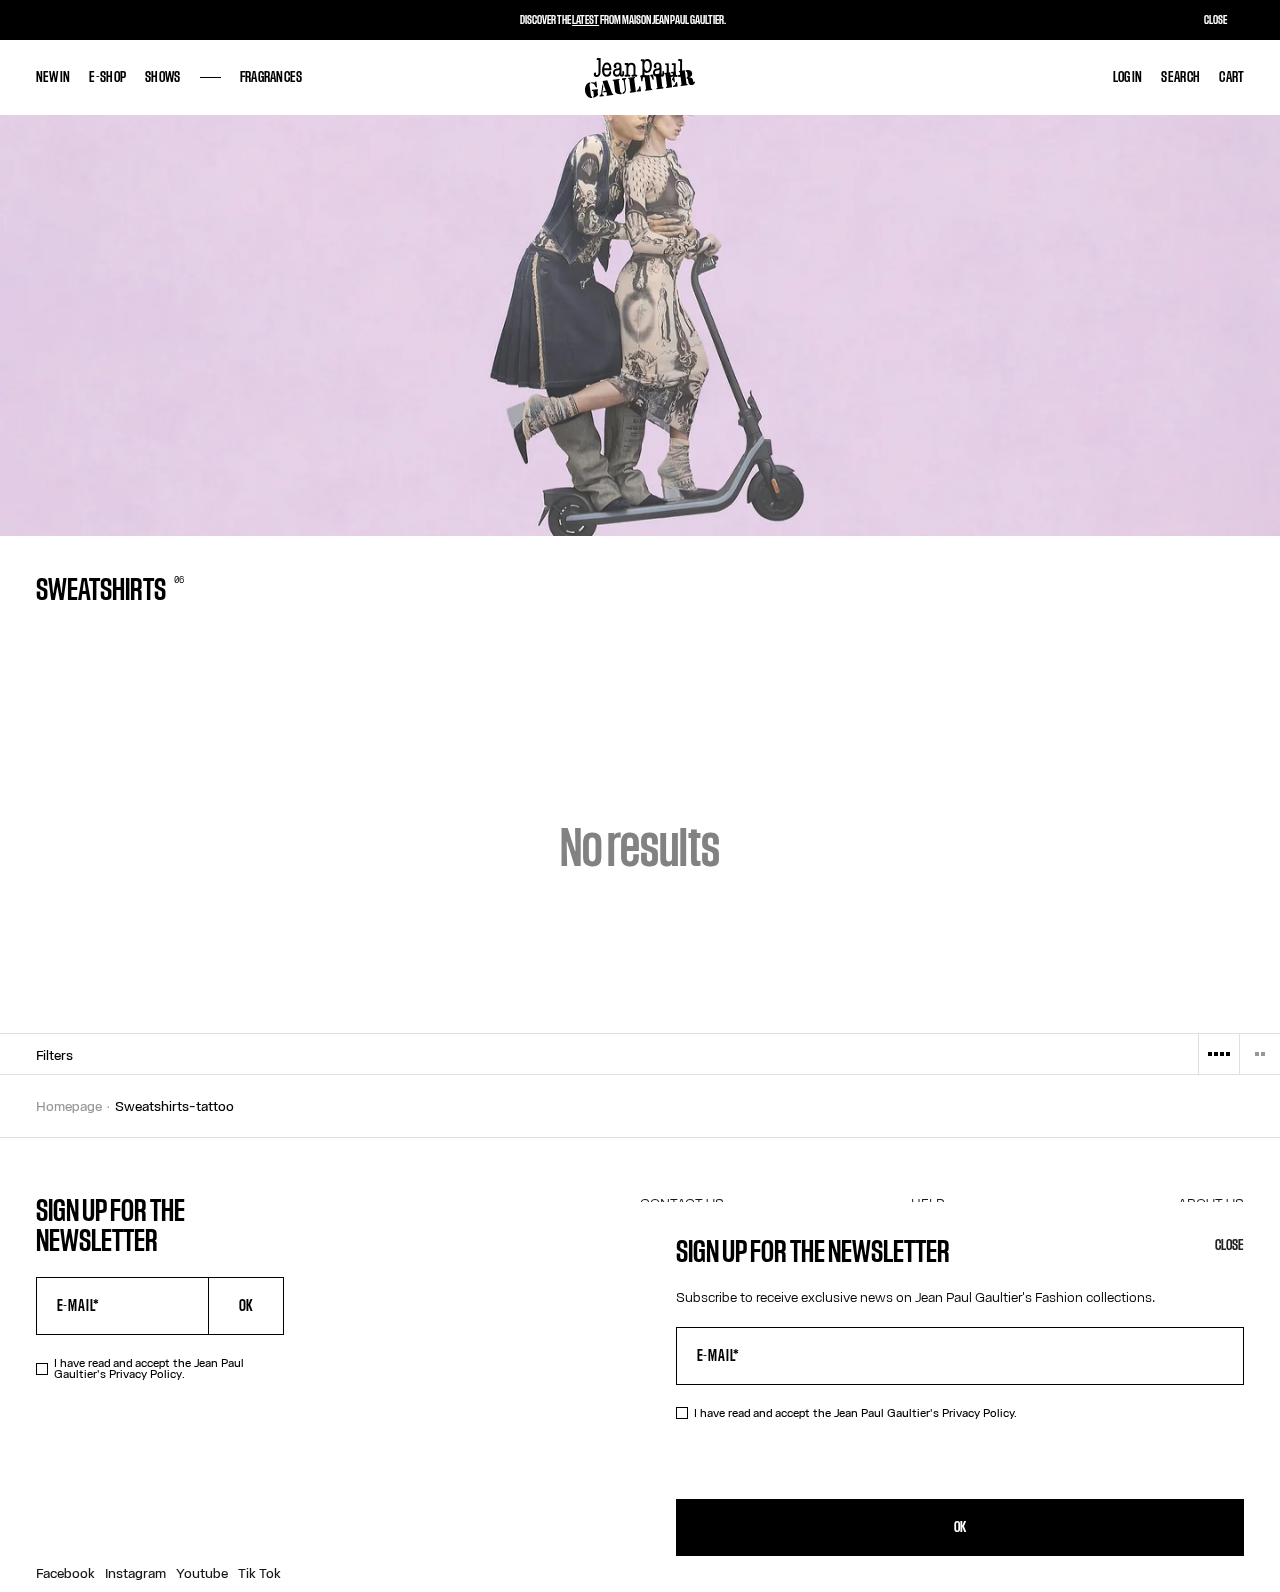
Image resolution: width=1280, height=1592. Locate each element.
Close (1229, 1245)
